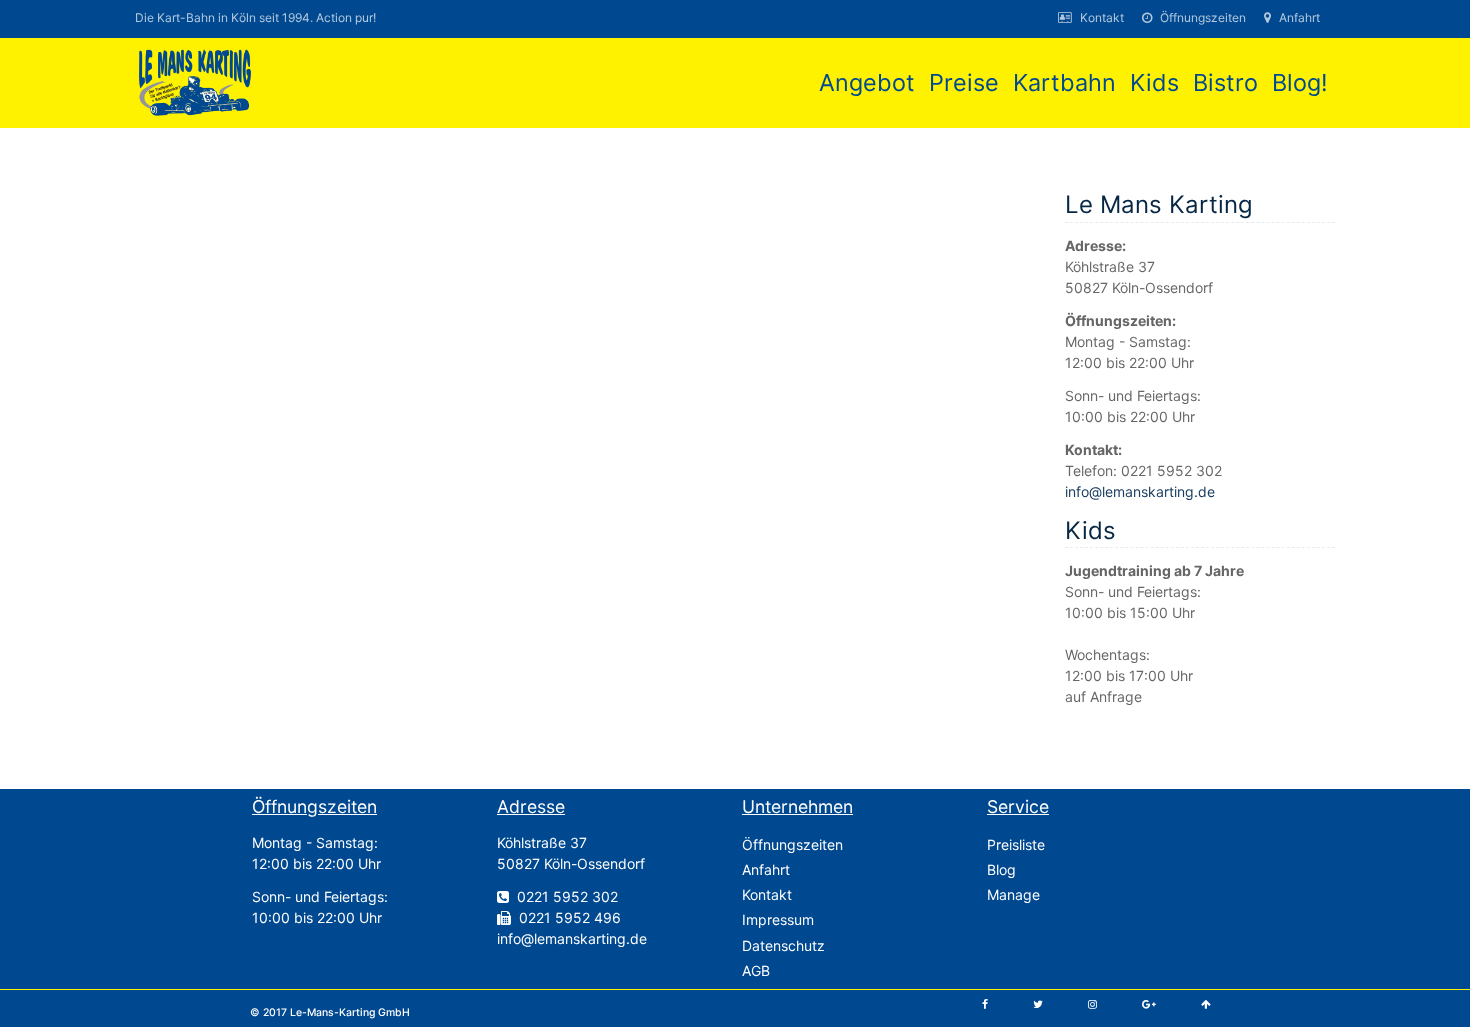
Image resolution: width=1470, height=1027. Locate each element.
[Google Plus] (1149, 1004)
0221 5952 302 (567, 896)
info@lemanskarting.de (1140, 491)
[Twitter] (1038, 1004)
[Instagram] (1092, 1004)
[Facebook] (985, 1004)
